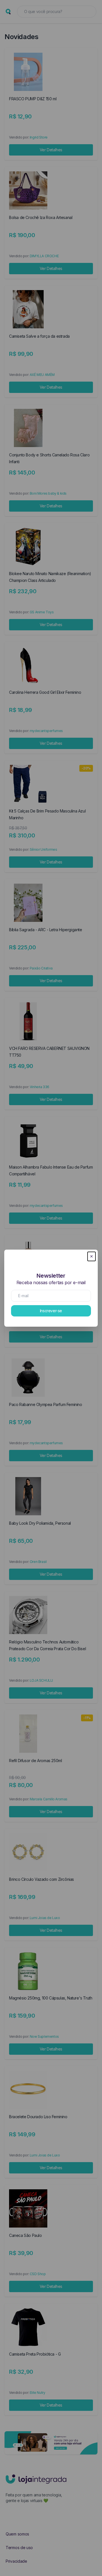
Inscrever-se (51, 1311)
